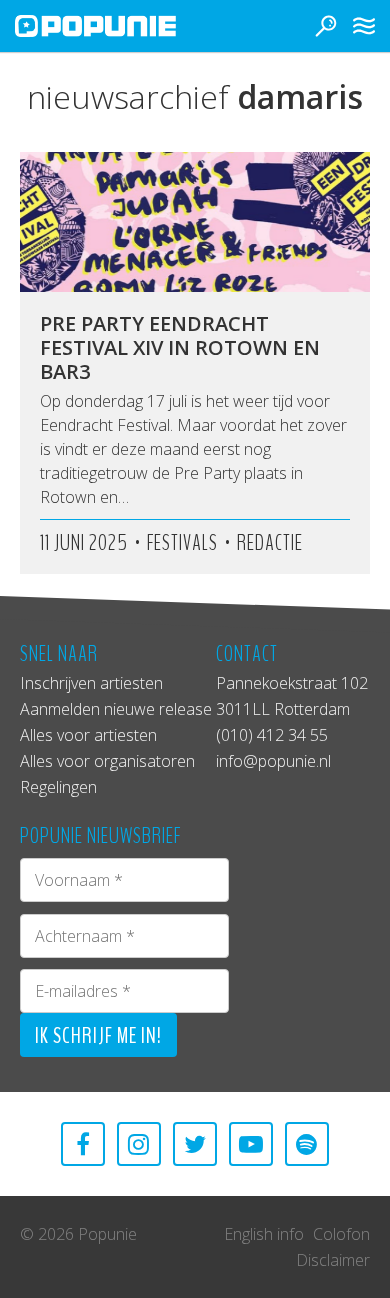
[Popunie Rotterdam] (125, 26)
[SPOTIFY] (307, 1144)
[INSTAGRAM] (139, 1144)
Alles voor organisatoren (107, 761)
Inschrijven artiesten (91, 683)
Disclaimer (333, 1260)
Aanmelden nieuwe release (116, 709)
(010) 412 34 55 (272, 735)
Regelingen (58, 787)
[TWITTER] (195, 1144)
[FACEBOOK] (83, 1144)
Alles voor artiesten (88, 735)
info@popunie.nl (273, 761)
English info (264, 1234)
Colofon (341, 1234)
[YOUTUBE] (251, 1144)
